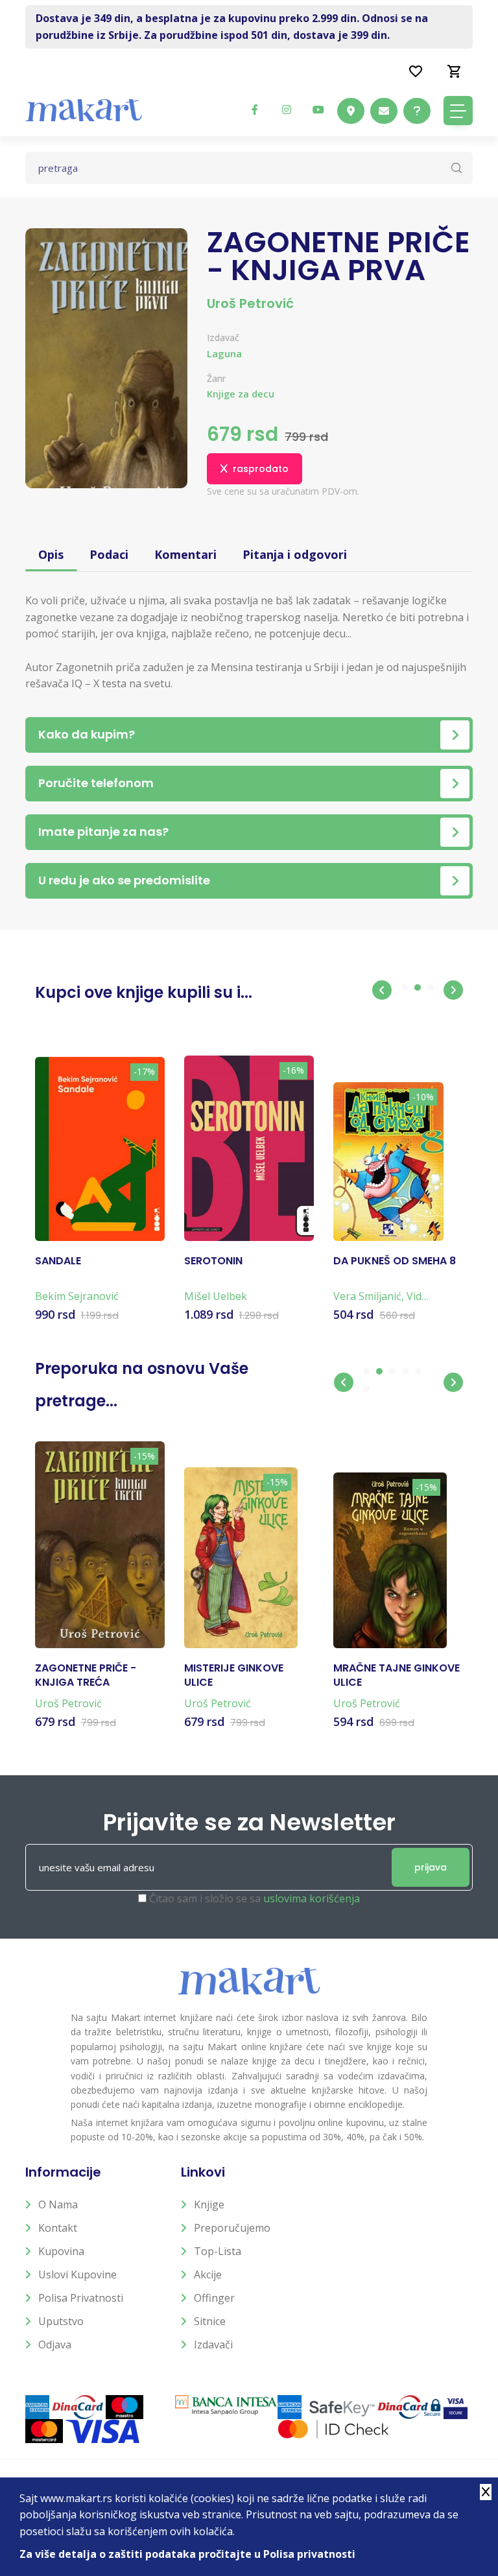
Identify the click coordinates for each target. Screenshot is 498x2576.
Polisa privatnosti (81, 2298)
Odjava (55, 2345)
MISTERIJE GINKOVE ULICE (234, 1675)
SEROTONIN (213, 1261)
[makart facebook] (255, 110)
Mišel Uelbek (216, 1296)
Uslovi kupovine (77, 2275)
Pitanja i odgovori (295, 554)
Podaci (109, 554)
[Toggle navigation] (458, 111)
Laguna (224, 353)
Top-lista (218, 2251)
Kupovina (61, 2251)
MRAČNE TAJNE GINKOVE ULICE (397, 1675)
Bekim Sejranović (77, 1296)
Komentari (185, 554)
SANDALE (58, 1261)
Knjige (209, 2204)
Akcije (208, 2275)
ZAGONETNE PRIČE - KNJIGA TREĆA (86, 1675)
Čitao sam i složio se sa (255, 1898)
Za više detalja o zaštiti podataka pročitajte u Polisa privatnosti (187, 2554)
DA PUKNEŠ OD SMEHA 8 (395, 1261)
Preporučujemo (232, 2228)
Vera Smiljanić (367, 1296)
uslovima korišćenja (312, 1898)
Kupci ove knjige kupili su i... (144, 992)
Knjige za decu (241, 394)
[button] (382, 990)
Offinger (214, 2298)
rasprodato (261, 469)
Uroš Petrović (250, 303)
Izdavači (213, 2345)
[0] (455, 71)
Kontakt (58, 2228)
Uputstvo (61, 2321)
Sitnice (210, 2321)
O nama (58, 2204)
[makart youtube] (318, 110)
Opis (51, 554)
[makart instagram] (287, 110)
